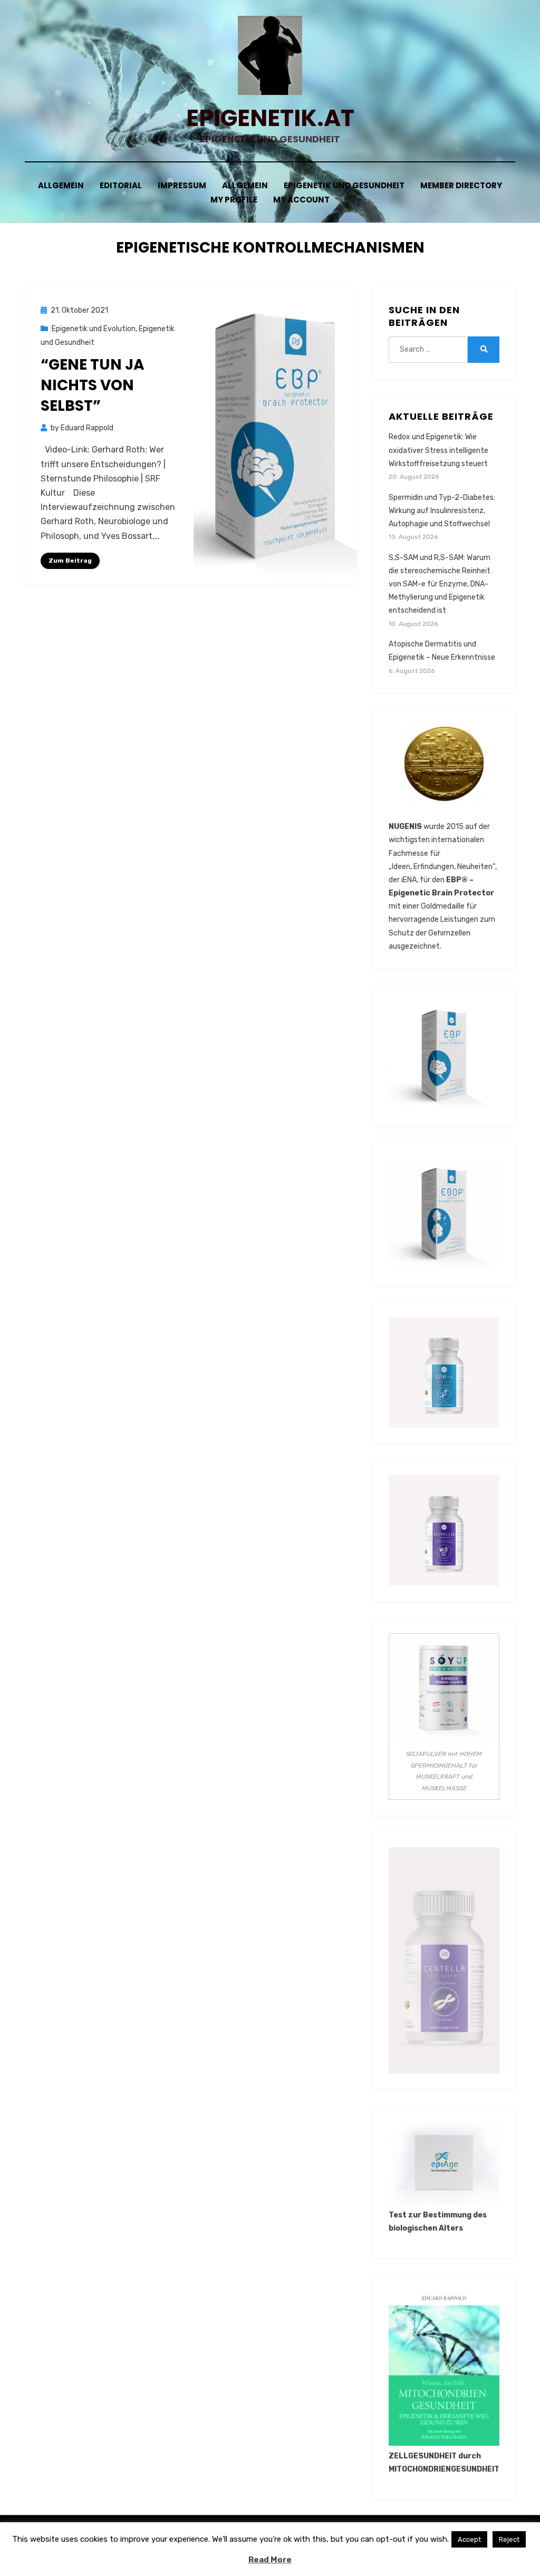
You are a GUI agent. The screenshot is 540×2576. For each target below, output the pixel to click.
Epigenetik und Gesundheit (344, 185)
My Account (301, 200)
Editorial (121, 185)
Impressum (182, 185)
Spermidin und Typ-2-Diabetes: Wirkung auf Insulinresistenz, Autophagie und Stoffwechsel (442, 511)
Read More (270, 2560)
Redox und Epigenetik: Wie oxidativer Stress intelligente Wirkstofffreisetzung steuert (438, 450)
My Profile (234, 200)
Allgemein (61, 185)
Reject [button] (509, 2539)
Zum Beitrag (70, 561)
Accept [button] (469, 2539)
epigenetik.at (270, 118)
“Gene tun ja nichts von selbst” (93, 385)
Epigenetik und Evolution (94, 329)
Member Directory (461, 185)
